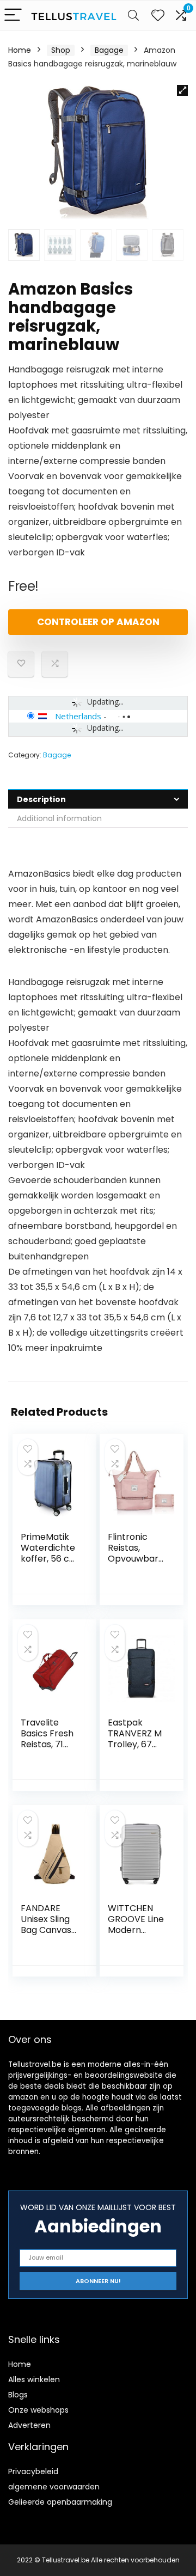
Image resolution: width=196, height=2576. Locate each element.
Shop (61, 50)
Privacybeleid (33, 2471)
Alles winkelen (34, 2379)
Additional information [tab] (59, 818)
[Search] (133, 16)
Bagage (109, 50)
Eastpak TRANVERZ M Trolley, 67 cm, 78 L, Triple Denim (135, 1744)
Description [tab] (41, 799)
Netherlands (78, 716)
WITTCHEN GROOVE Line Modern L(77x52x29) (136, 1925)
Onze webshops (38, 2410)
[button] (182, 90)
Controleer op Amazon (98, 622)
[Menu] (13, 16)
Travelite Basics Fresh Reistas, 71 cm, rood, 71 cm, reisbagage (47, 1750)
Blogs (18, 2395)
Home (20, 50)
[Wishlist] (158, 16)
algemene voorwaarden (54, 2487)
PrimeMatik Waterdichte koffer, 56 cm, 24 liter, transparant (50, 1559)
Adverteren (29, 2425)
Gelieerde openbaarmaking (60, 2502)
